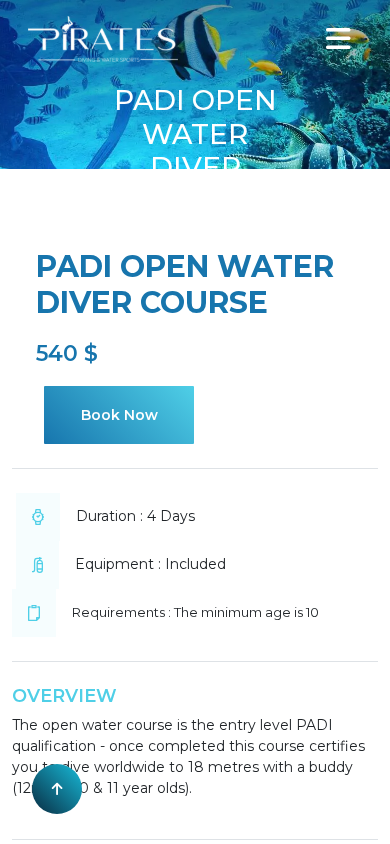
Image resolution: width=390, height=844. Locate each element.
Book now (119, 415)
